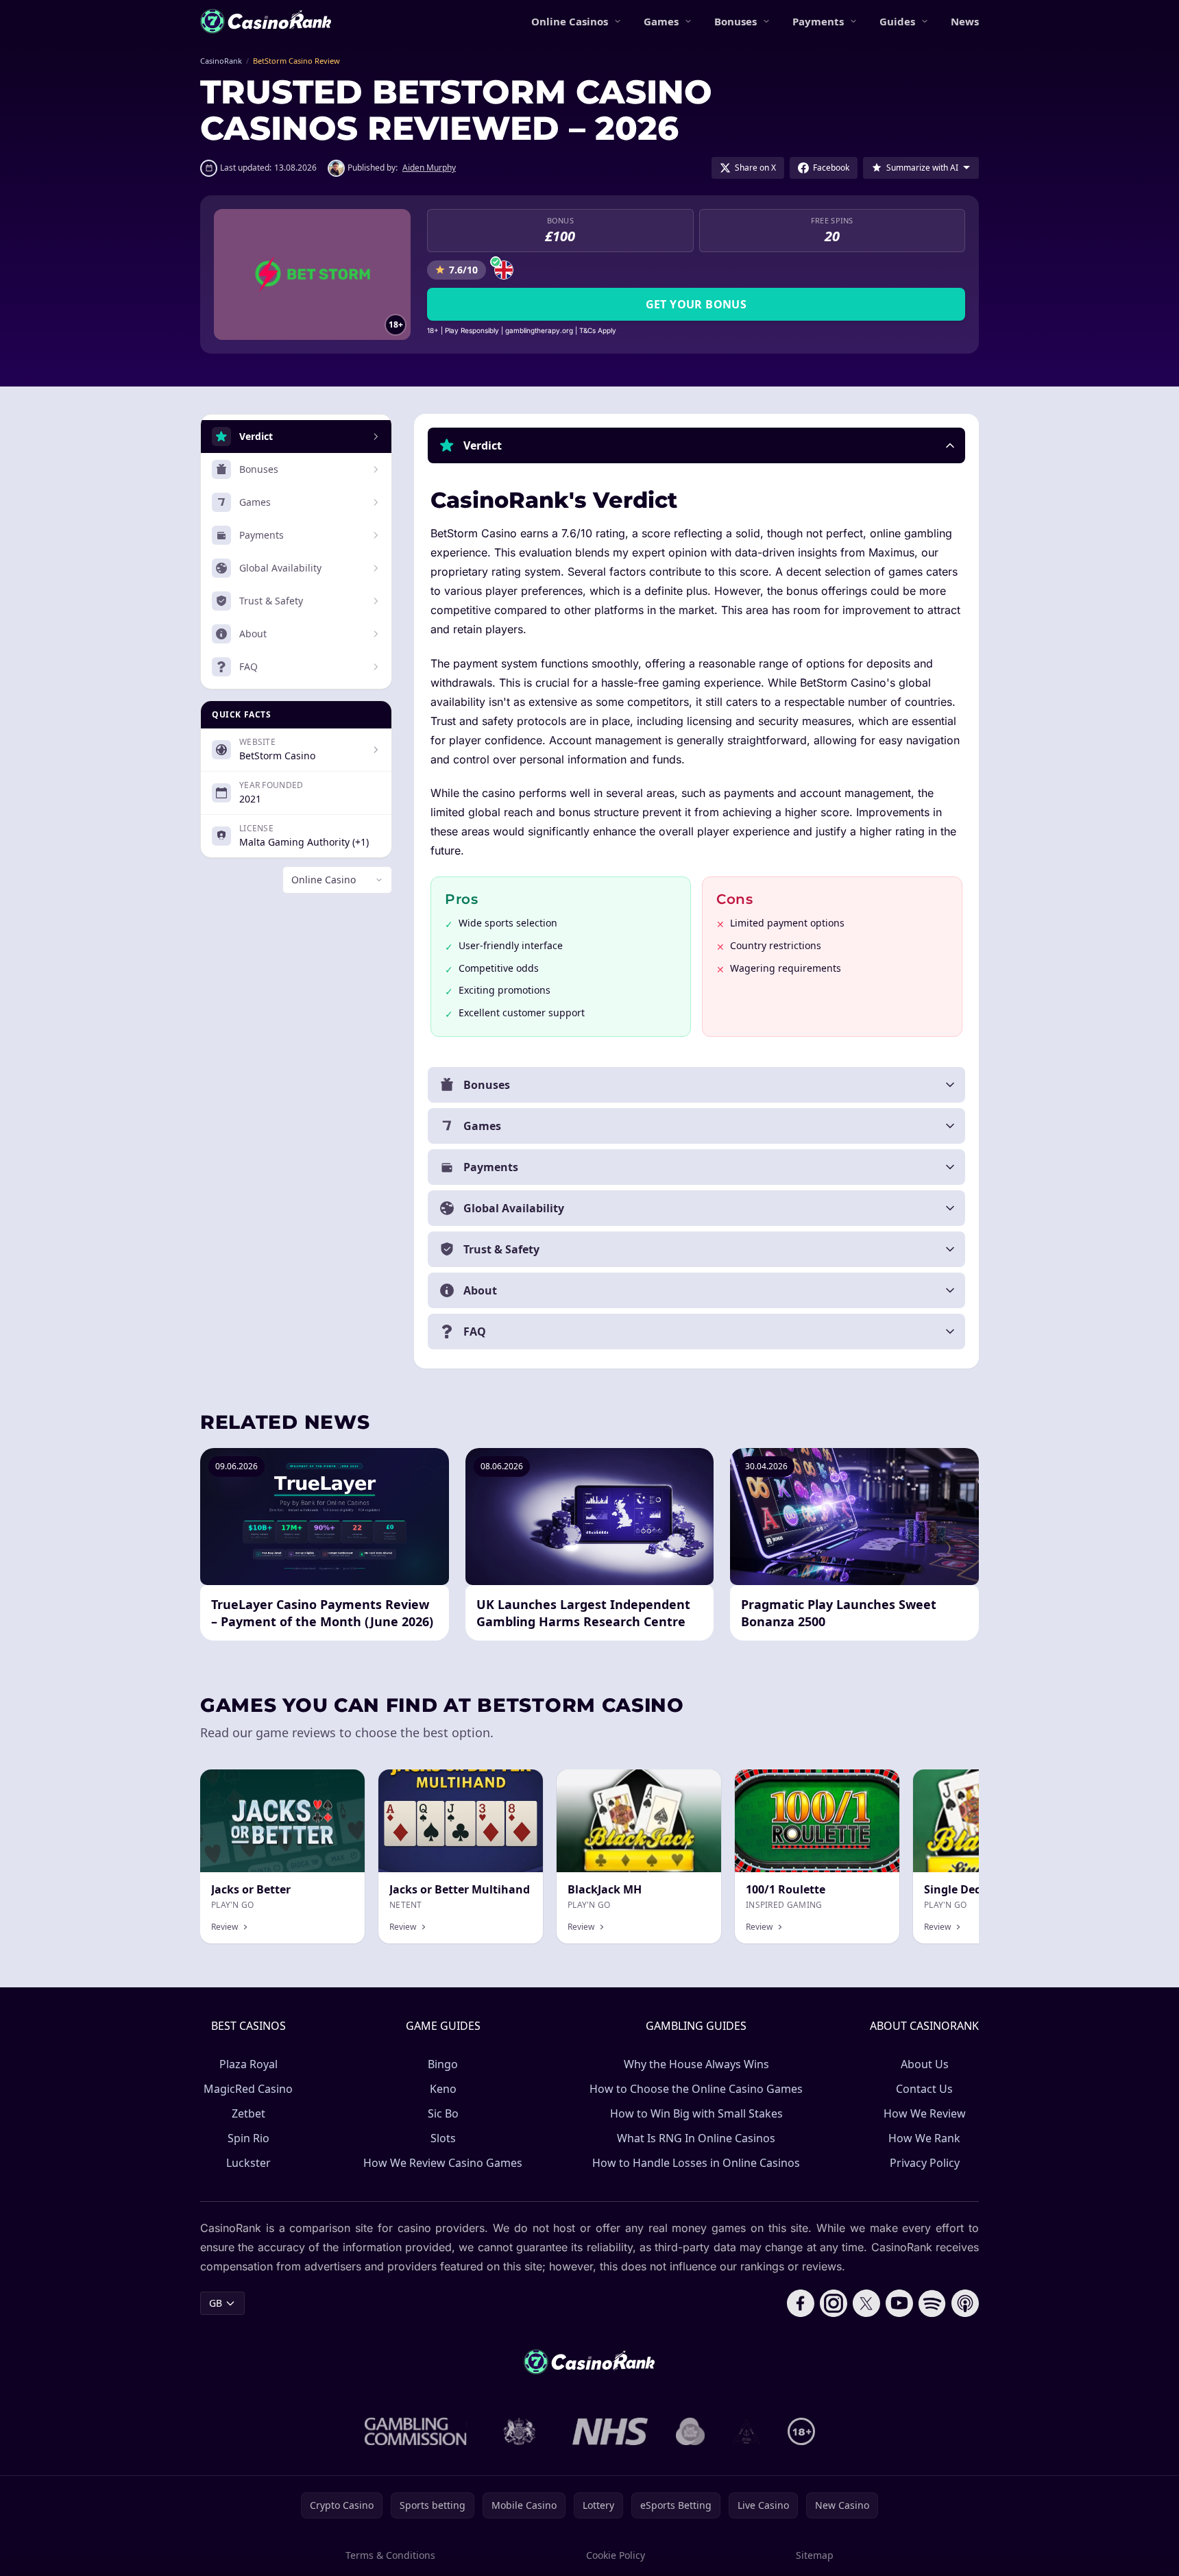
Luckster (248, 2163)
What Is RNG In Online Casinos (696, 2138)
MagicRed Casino (248, 2089)
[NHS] (610, 2431)
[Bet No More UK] (691, 2431)
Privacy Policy (925, 2163)
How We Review (925, 2113)
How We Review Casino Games (443, 2163)
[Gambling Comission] (416, 2431)
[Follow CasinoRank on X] (866, 2303)
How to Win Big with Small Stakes (696, 2113)
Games (661, 21)
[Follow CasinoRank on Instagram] (834, 2303)
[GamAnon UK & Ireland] (746, 2431)
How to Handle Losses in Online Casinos (696, 2163)
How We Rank (924, 2138)
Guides (897, 21)
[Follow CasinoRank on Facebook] (801, 2303)
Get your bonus (696, 304)
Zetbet (248, 2113)
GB (216, 2303)
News (965, 21)
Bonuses (736, 21)
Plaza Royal (248, 2064)
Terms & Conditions (390, 2555)
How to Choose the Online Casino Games (696, 2089)
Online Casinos (570, 21)
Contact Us (924, 2089)
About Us (925, 2064)
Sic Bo (443, 2113)
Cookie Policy (616, 2555)
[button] (696, 445)
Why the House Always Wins (696, 2064)
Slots (443, 2138)
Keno (443, 2089)
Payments (818, 21)
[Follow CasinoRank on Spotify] (932, 2303)
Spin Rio (248, 2138)
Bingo (443, 2064)
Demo (696, 1784)
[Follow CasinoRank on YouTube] (899, 2303)
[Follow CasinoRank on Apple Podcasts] (965, 2303)
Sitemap (815, 2555)
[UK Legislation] (520, 2431)
